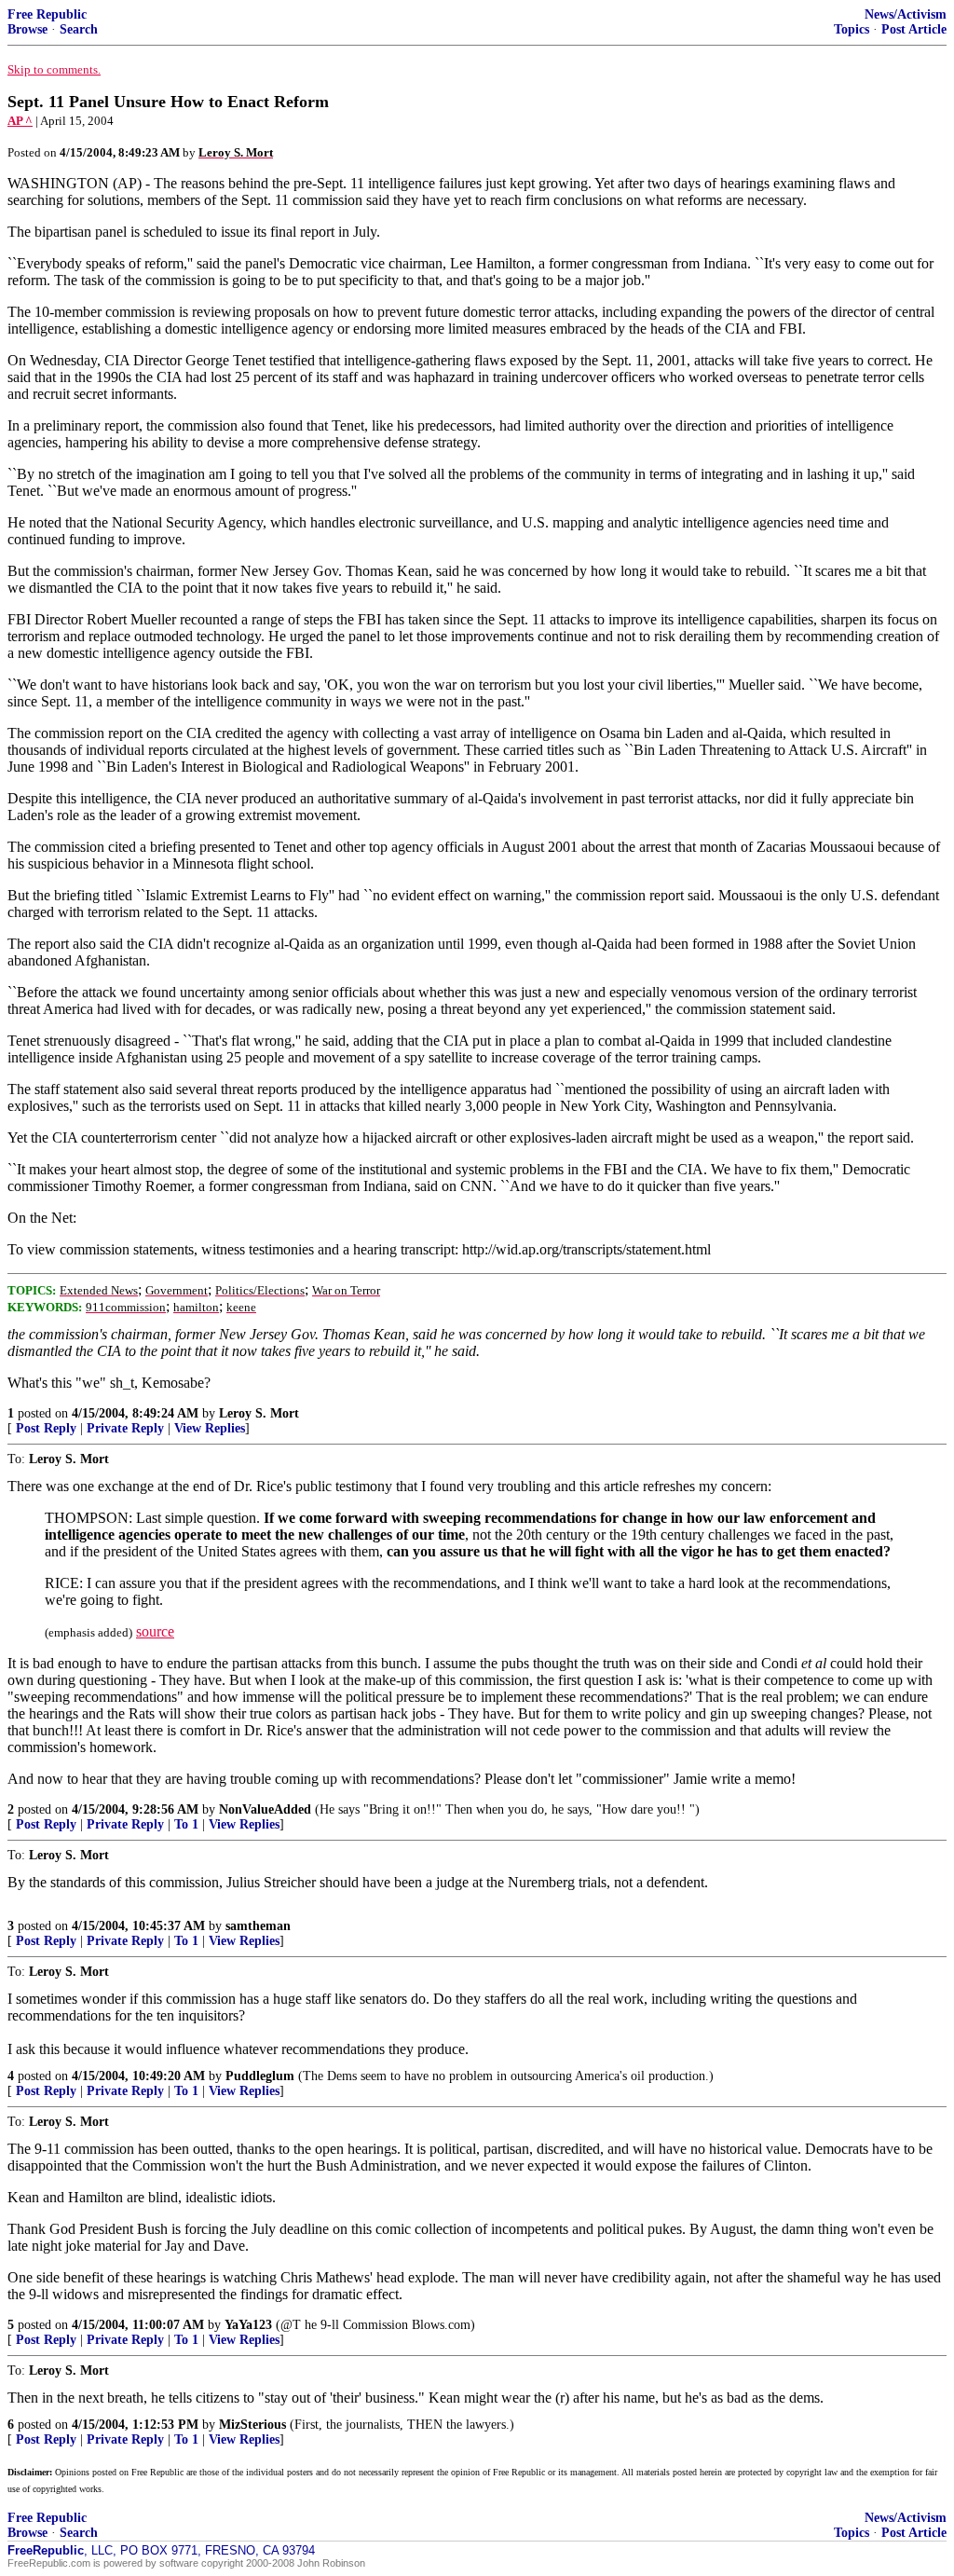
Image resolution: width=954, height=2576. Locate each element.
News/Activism (906, 14)
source (155, 1631)
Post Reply (46, 1428)
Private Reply (125, 1428)
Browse (27, 29)
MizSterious (252, 2425)
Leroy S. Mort (259, 1413)
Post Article (914, 29)
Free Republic (47, 14)
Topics (852, 29)
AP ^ (20, 121)
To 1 (186, 1824)
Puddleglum (260, 2076)
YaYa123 (248, 2325)
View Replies (210, 1428)
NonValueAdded (265, 1809)
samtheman (258, 1926)
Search (79, 29)
